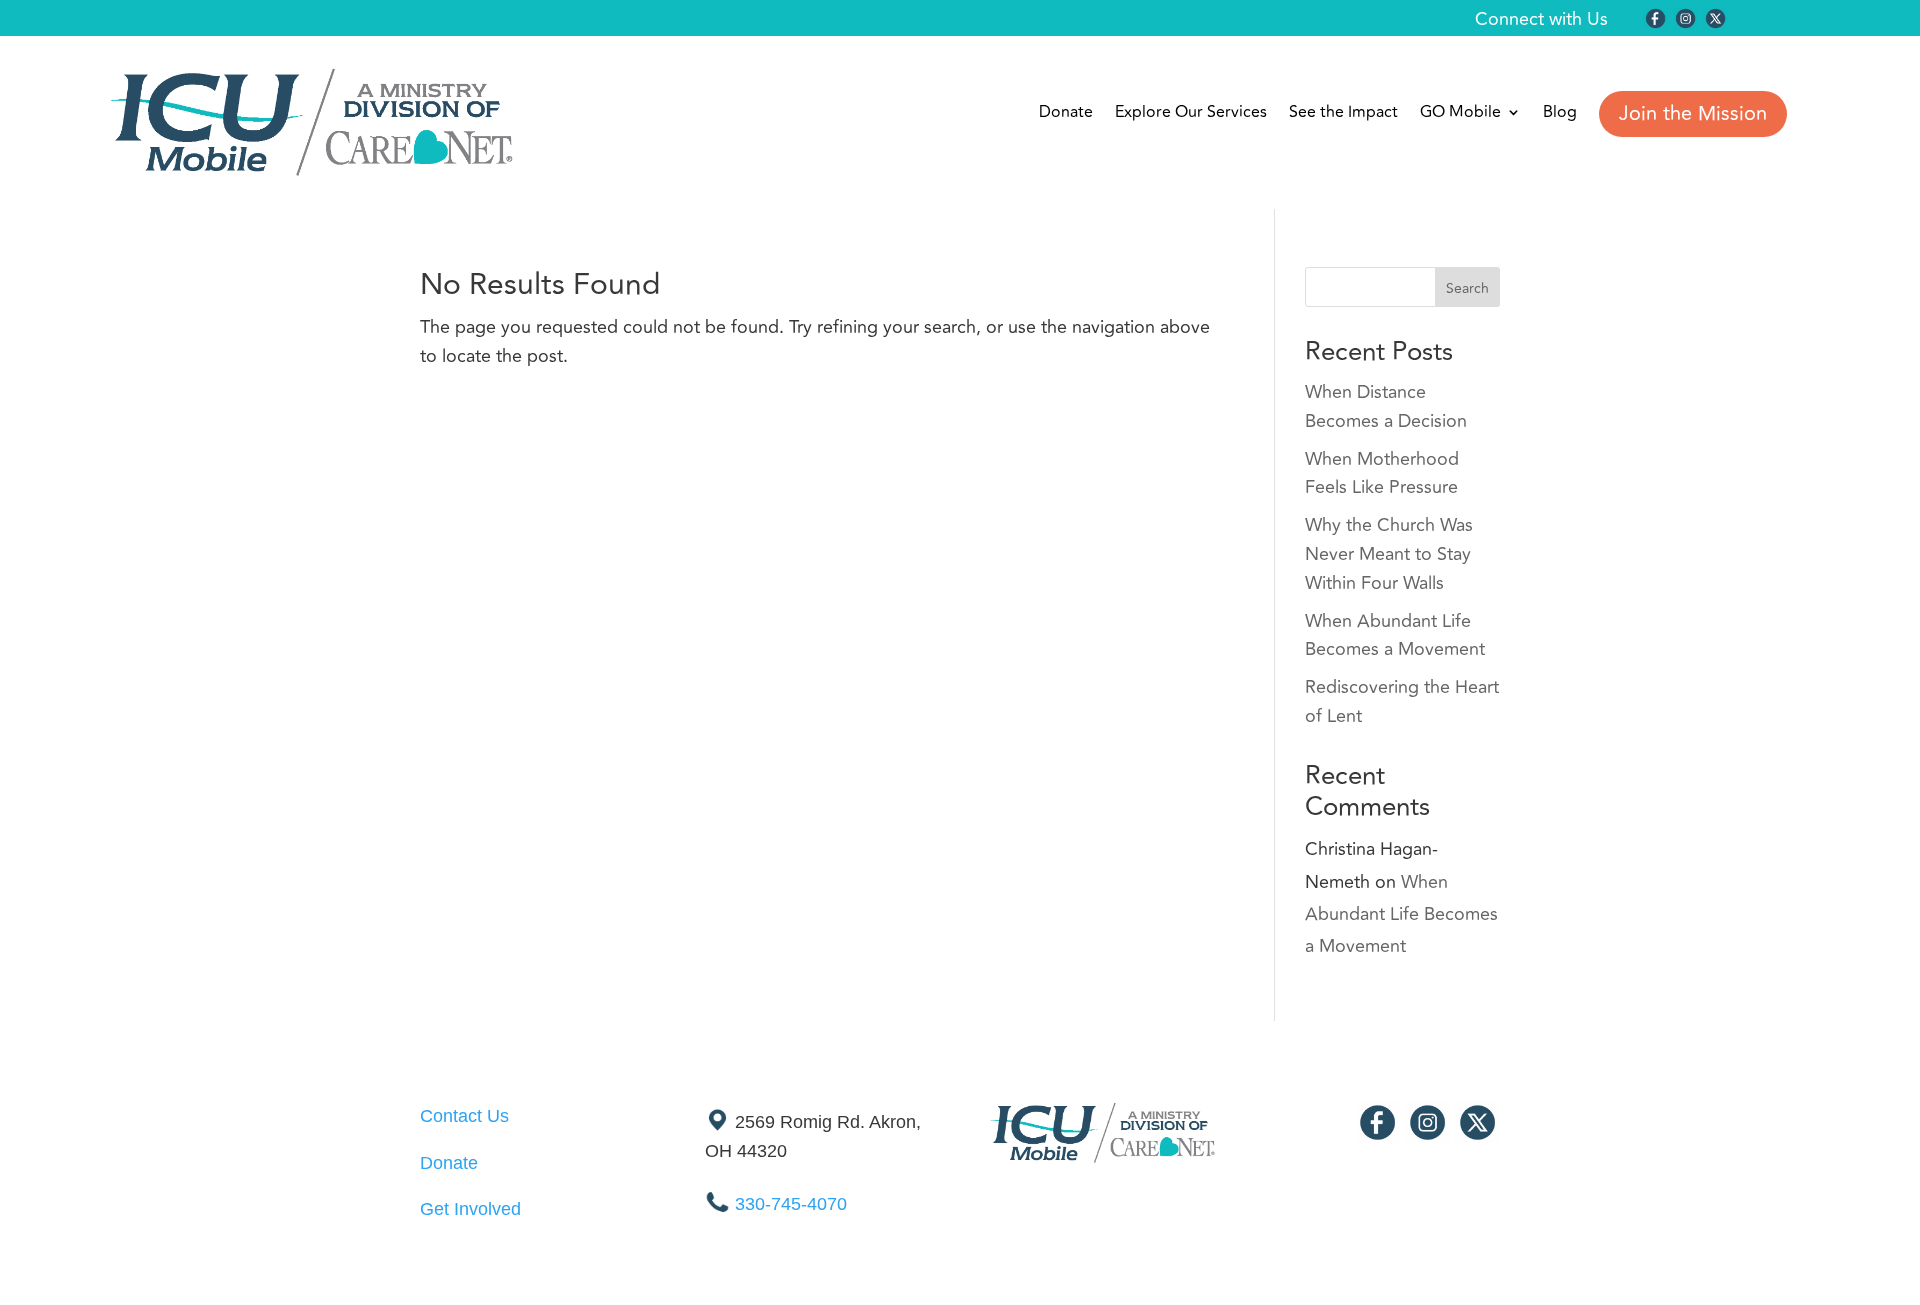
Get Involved (470, 1209)
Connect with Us (1541, 19)
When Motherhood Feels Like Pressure (1382, 473)
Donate (1066, 114)
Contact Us (464, 1116)
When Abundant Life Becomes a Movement (1395, 635)
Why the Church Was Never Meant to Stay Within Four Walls (1389, 554)
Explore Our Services (1191, 114)
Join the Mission (1693, 113)
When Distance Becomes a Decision (1386, 406)
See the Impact (1343, 114)
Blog (1560, 114)
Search (1467, 288)
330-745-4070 (791, 1204)
